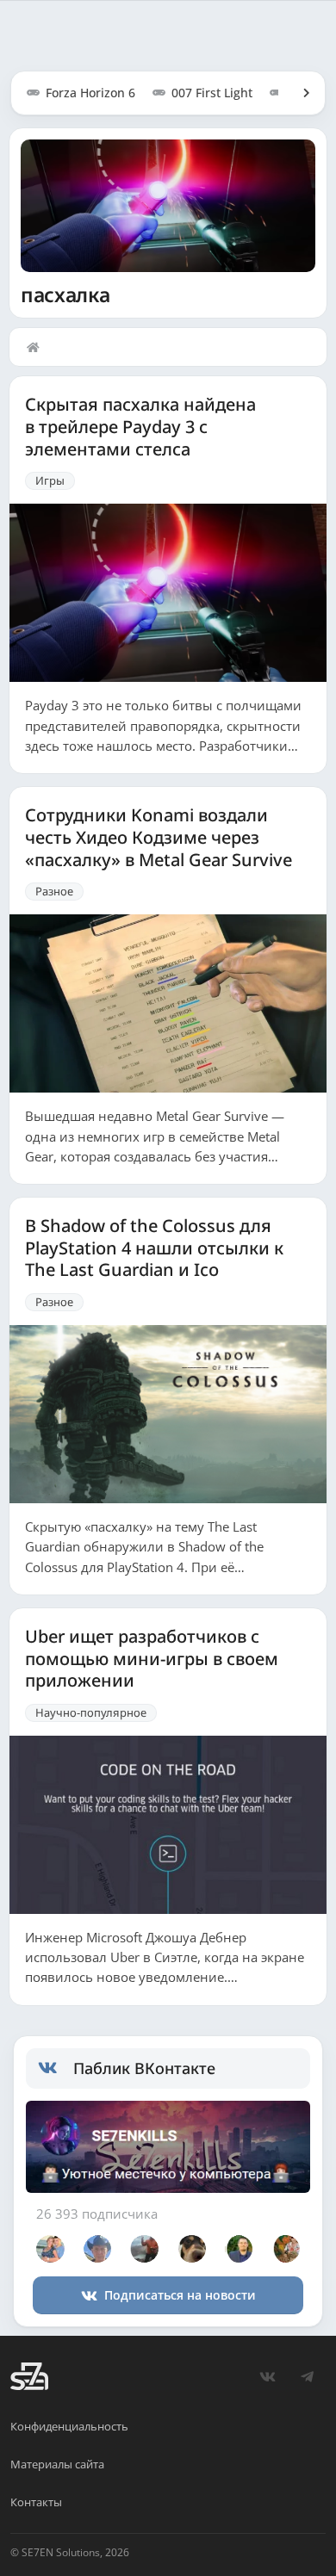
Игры (50, 480)
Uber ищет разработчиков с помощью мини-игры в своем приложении (152, 1659)
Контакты (36, 2502)
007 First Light (212, 93)
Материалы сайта (57, 2464)
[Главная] (37, 347)
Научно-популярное (91, 1712)
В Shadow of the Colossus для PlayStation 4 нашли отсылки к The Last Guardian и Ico (154, 1248)
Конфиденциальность (69, 2426)
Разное (54, 891)
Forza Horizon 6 (90, 93)
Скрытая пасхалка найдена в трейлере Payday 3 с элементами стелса (140, 427)
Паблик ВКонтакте (144, 2068)
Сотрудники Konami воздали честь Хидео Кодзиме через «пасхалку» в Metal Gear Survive (159, 837)
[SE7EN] (29, 2376)
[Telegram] (307, 2376)
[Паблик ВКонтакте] (56, 2068)
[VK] (267, 2376)
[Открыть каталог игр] (298, 93)
